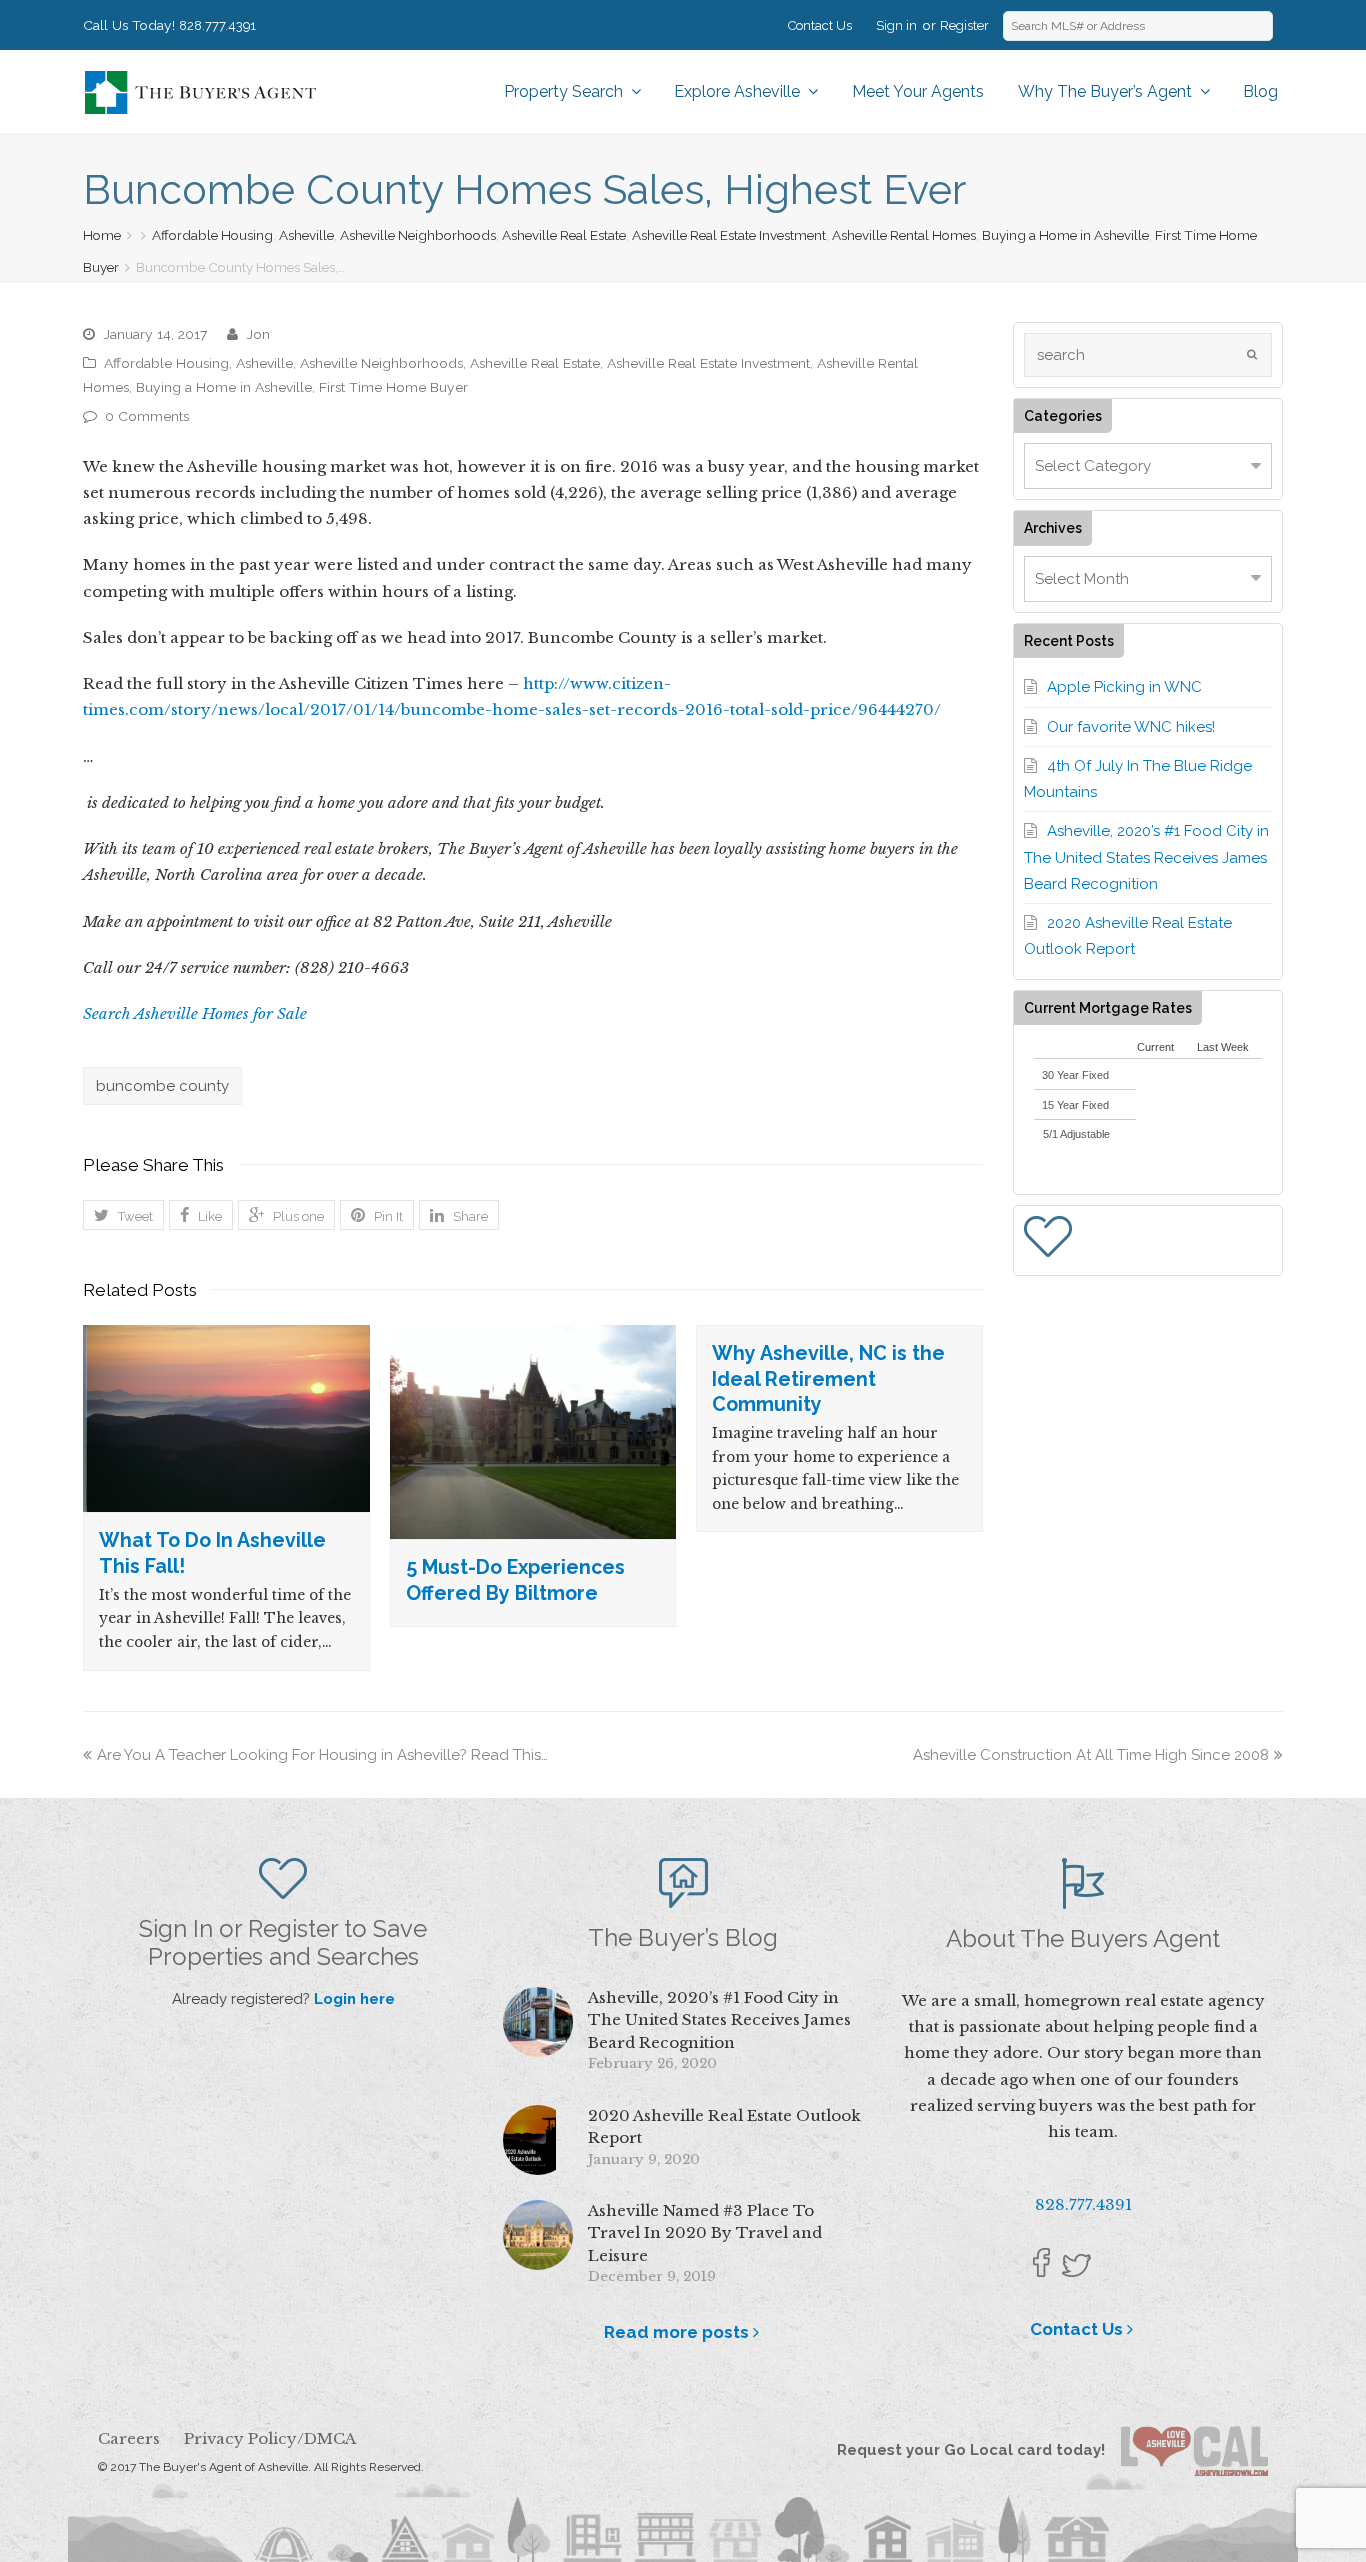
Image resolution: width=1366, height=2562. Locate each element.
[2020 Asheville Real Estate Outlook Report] (538, 2140)
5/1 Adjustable (1076, 1134)
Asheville (306, 235)
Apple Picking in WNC (1124, 687)
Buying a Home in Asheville (1065, 235)
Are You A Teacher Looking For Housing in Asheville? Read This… (322, 1755)
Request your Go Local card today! (979, 2450)
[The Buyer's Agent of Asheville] (199, 90)
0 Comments (147, 416)
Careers (129, 2438)
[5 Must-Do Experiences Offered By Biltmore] (533, 1432)
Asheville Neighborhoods (418, 235)
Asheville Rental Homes (904, 235)
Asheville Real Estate (564, 235)
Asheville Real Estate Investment (729, 235)
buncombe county (162, 1086)
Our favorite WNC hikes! (1131, 727)
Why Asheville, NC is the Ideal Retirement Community (828, 1379)
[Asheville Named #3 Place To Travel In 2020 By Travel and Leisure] (538, 2235)
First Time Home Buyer (393, 387)
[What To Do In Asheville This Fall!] (226, 1418)
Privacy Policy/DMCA (270, 2438)
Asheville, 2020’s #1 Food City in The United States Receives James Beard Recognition (1146, 857)
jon (258, 334)
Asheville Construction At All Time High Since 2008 (1091, 1755)
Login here (354, 1999)
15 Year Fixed (1075, 1105)
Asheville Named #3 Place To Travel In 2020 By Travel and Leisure (705, 2233)
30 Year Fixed (1075, 1075)
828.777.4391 (217, 25)
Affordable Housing (212, 235)
